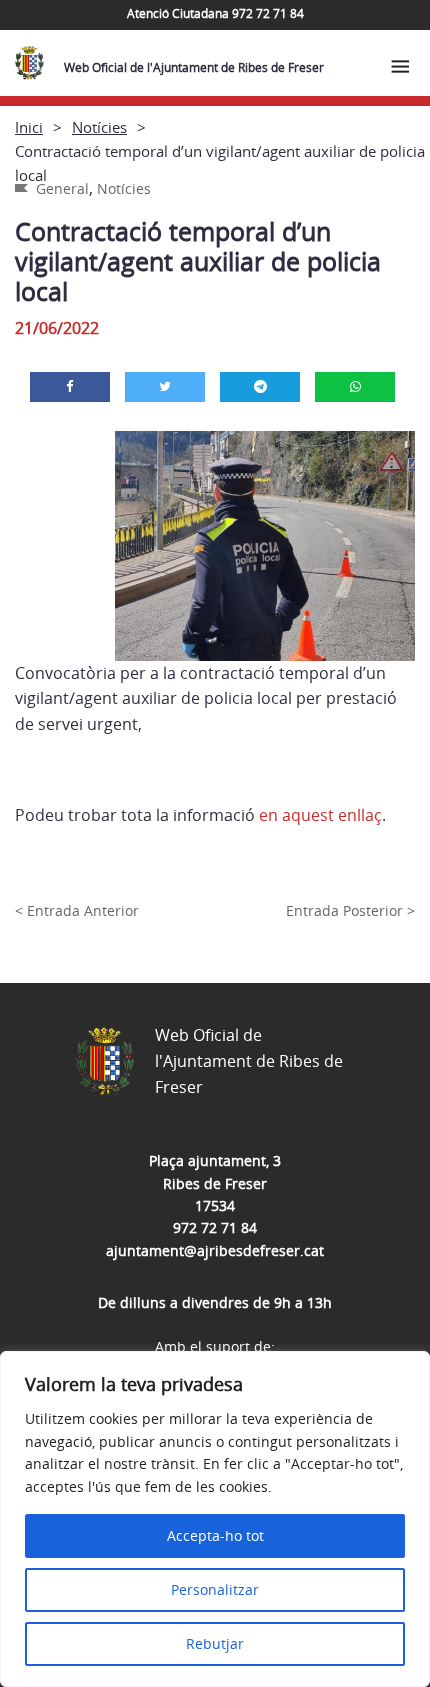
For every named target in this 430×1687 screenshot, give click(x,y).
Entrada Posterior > (350, 910)
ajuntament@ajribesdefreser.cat (215, 1250)
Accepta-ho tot (215, 1535)
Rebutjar (215, 1643)
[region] (215, 1519)
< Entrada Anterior (77, 910)
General (62, 188)
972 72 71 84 (215, 1227)
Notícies (99, 127)
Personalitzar (215, 1589)
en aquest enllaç (320, 815)
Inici (29, 127)
